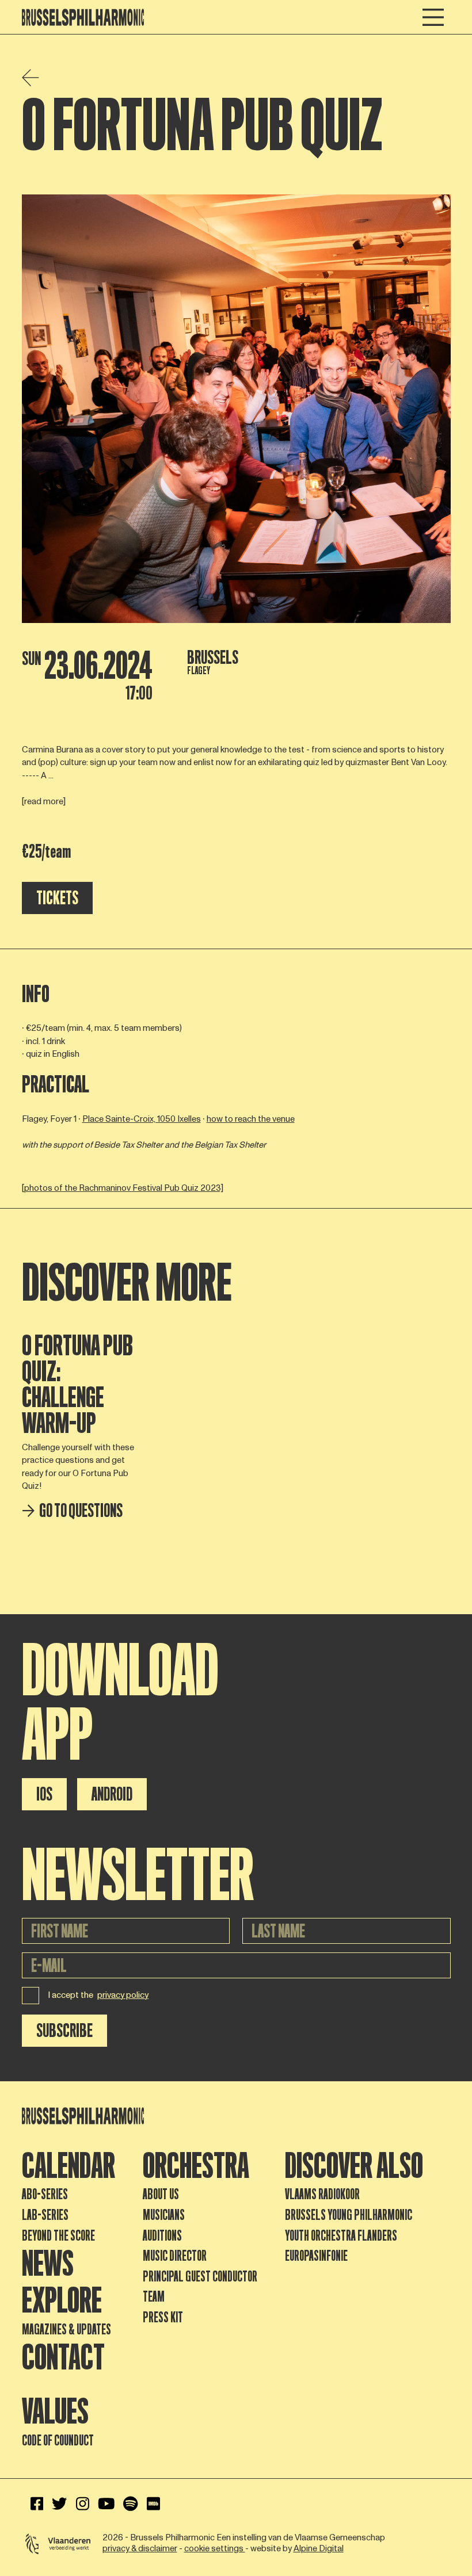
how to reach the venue (251, 1119)
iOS (44, 1794)
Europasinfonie (316, 2256)
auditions (162, 2236)
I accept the (98, 1995)
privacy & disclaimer (140, 2549)
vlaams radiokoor (322, 2194)
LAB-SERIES (45, 2215)
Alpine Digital (319, 2549)
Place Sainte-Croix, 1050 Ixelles (142, 1119)
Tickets (57, 898)
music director (175, 2256)
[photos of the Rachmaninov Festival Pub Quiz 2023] (123, 1188)
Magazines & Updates (66, 2330)
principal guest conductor (200, 2277)
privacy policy (123, 1996)
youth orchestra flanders (341, 2236)
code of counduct (58, 2441)
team (154, 2297)
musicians (164, 2215)
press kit (163, 2317)
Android (112, 1794)
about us (161, 2194)
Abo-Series (45, 2194)
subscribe (64, 2031)
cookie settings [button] (215, 2549)
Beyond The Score (58, 2236)
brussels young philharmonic (349, 2215)
